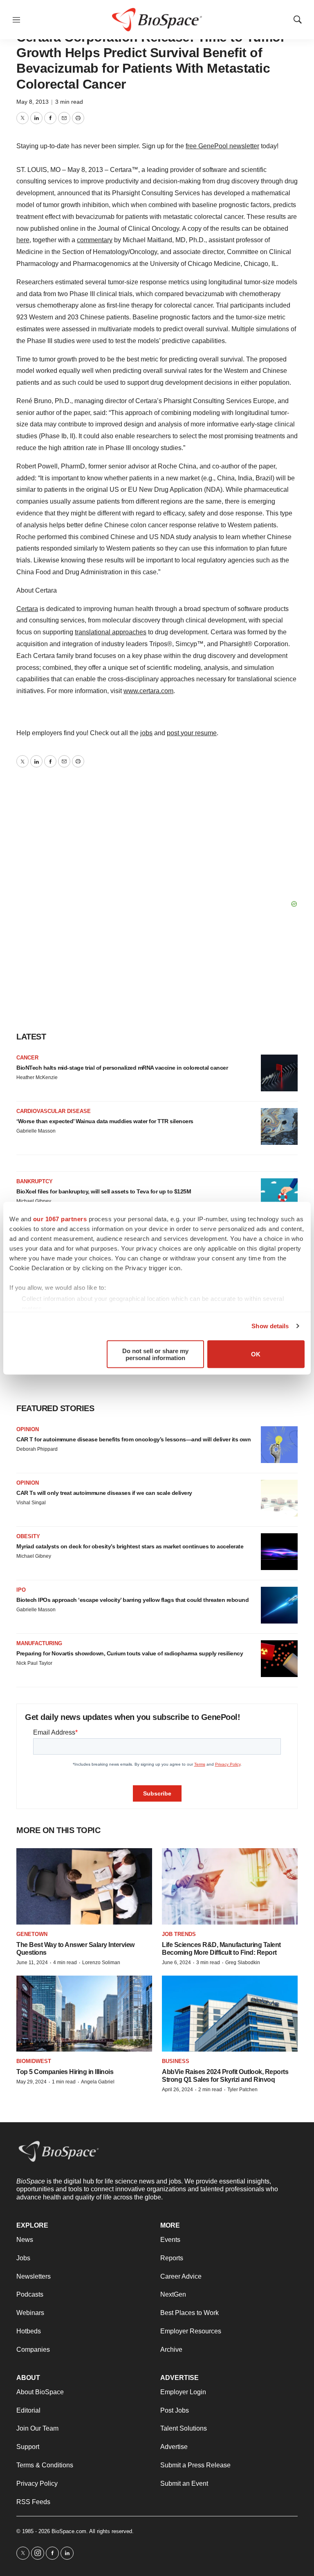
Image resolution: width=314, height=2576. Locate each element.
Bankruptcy (35, 1181)
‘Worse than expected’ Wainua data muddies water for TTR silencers (105, 1121)
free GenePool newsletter (222, 146)
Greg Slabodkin (243, 1963)
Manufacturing (39, 1643)
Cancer (27, 1058)
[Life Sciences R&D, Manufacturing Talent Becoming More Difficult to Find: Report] (230, 1886)
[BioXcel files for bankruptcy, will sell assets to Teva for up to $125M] (279, 1197)
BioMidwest (34, 2061)
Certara (27, 609)
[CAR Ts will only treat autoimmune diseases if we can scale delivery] (279, 1498)
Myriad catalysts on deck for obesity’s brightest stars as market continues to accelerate (130, 1546)
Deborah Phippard (37, 1449)
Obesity (28, 1536)
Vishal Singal (31, 1503)
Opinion (28, 1429)
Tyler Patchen (242, 2090)
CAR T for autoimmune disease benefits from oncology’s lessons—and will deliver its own (133, 1439)
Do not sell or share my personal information (155, 1354)
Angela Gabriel (98, 2082)
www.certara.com (148, 691)
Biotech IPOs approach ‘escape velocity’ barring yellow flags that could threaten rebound (132, 1600)
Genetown (32, 1934)
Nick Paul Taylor (34, 1663)
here (23, 240)
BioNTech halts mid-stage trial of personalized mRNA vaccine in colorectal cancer (122, 1068)
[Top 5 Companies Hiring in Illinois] (84, 2014)
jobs (146, 733)
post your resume (192, 733)
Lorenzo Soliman (101, 1963)
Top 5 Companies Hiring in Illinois (65, 2072)
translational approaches (111, 632)
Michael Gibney (34, 1201)
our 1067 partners (60, 1219)
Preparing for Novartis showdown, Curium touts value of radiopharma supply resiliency (130, 1653)
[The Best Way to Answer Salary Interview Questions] (84, 1886)
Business (176, 2061)
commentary (95, 240)
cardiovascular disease (54, 1111)
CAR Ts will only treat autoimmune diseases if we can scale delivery (104, 1493)
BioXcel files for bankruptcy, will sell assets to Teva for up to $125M (104, 1191)
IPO (21, 1590)
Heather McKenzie (37, 1077)
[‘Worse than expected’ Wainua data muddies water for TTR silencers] (279, 1126)
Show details (270, 1326)
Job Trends (179, 1934)
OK (256, 1354)
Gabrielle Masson (36, 1131)
